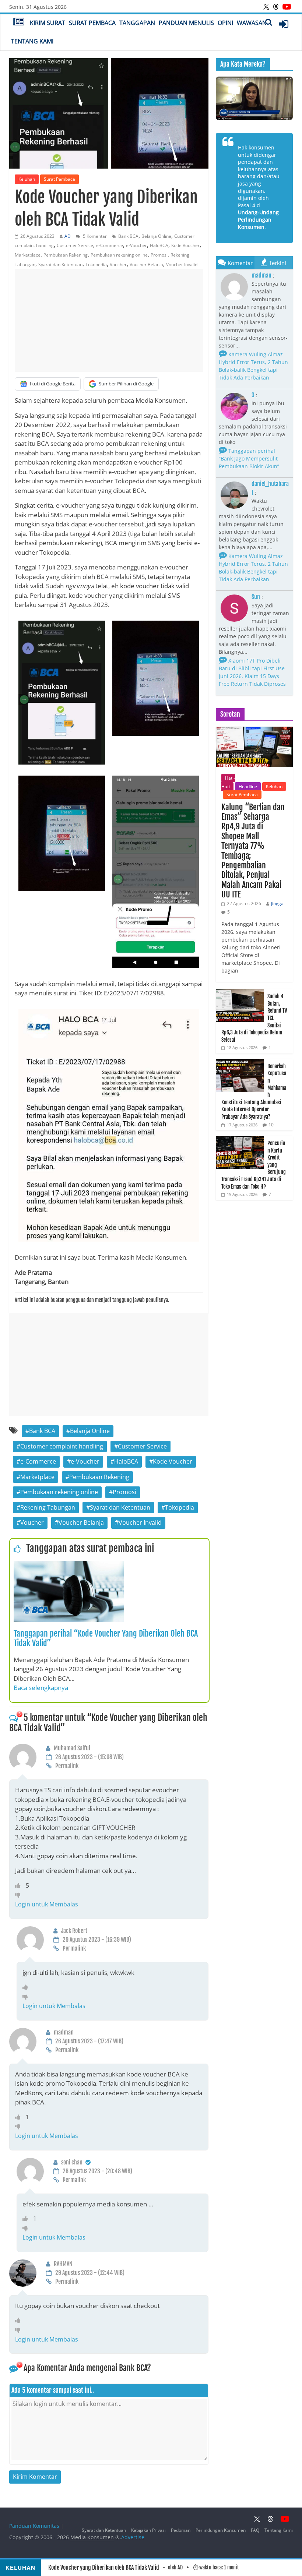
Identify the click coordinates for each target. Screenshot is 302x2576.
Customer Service (75, 245)
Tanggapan (137, 23)
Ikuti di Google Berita (53, 384)
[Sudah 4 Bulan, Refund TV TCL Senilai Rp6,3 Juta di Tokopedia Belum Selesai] (240, 993)
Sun (256, 597)
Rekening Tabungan (48, 1507)
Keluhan (27, 179)
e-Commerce (110, 245)
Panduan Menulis (186, 23)
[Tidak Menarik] (20, 1895)
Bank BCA (128, 236)
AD (68, 236)
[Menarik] (20, 1885)
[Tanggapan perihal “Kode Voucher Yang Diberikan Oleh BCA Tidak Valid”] (69, 1565)
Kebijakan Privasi (148, 2530)
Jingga (277, 904)
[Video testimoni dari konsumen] (254, 98)
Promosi (159, 255)
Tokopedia (96, 264)
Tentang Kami (32, 41)
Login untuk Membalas (47, 1904)
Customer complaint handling (62, 1446)
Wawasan (252, 23)
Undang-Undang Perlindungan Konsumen (258, 219)
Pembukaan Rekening (66, 255)
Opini (225, 23)
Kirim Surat (48, 23)
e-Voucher (136, 245)
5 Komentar (94, 236)
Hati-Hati (228, 782)
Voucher (118, 264)
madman (261, 275)
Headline (248, 786)
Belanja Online (156, 236)
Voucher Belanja (146, 264)
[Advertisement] (109, 320)
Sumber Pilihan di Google (126, 384)
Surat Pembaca (92, 23)
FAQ (255, 2530)
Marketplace (28, 255)
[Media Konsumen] (19, 22)
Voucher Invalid (182, 264)
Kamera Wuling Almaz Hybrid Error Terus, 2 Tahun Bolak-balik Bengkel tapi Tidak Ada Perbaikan (253, 366)
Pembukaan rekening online (119, 255)
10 (271, 1125)
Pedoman (181, 2530)
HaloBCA (159, 245)
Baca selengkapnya (41, 1688)
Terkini (278, 263)
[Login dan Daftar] (284, 24)
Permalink (67, 1766)
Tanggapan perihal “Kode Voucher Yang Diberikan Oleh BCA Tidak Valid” (106, 1638)
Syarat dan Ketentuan (60, 264)
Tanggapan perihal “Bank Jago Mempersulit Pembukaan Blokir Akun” (249, 458)
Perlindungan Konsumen (221, 2530)
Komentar (240, 263)
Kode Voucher (185, 245)
